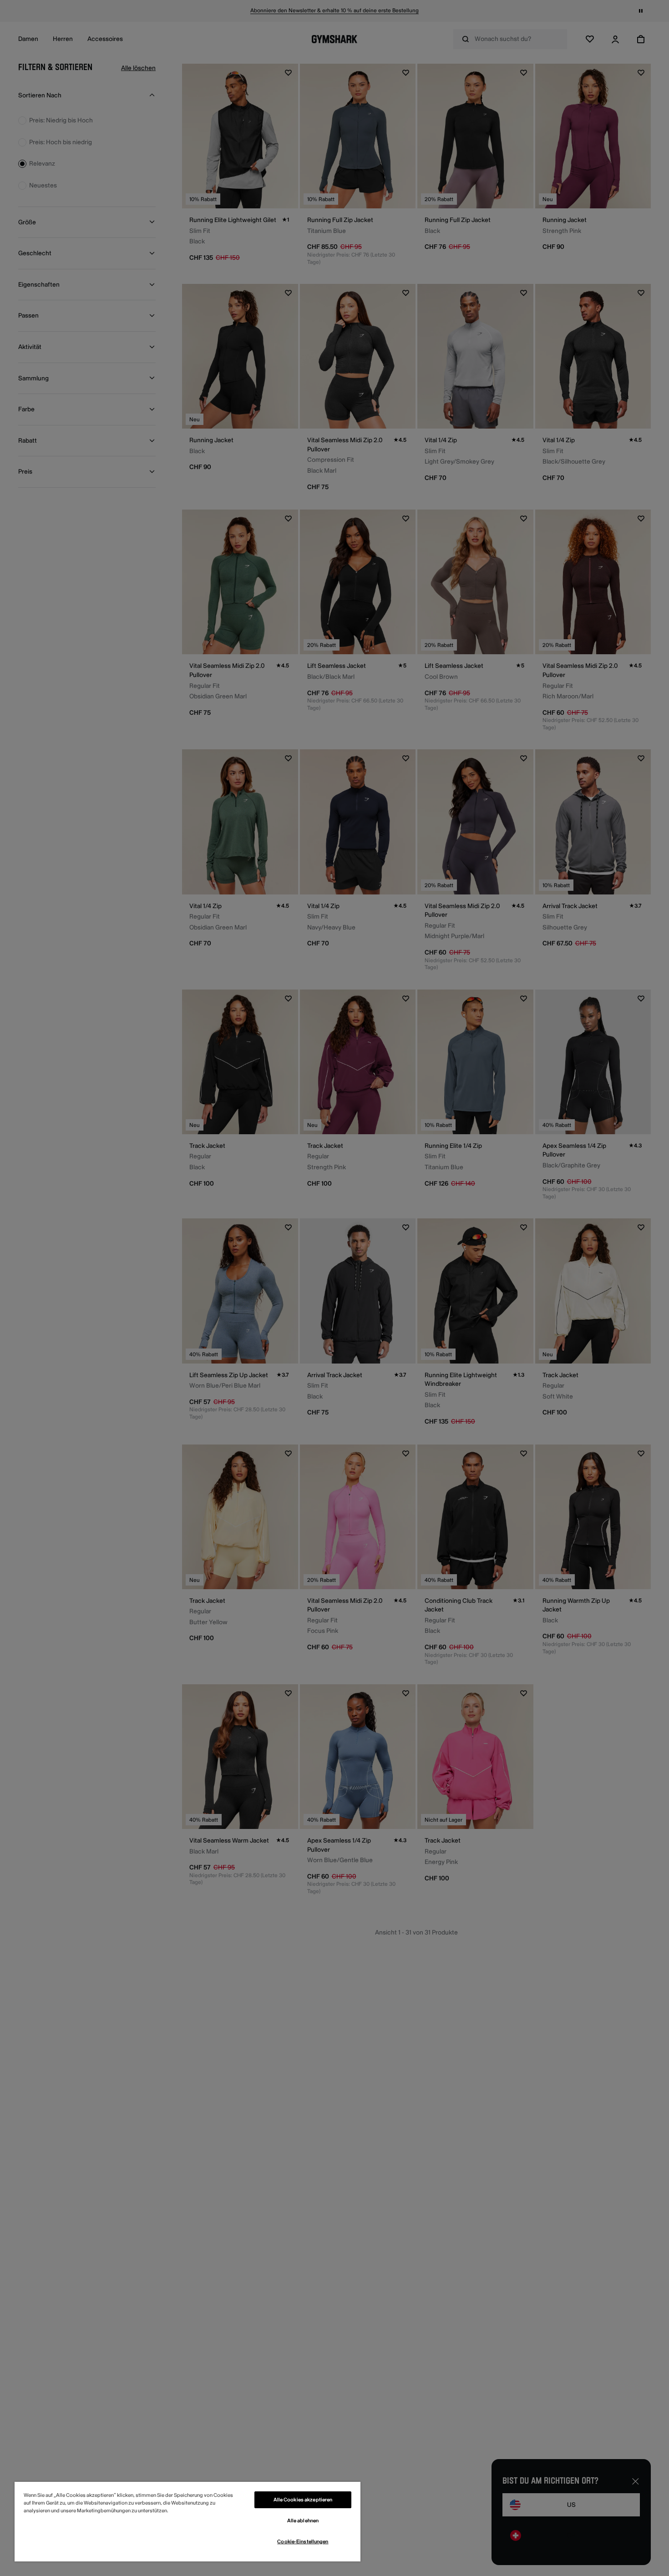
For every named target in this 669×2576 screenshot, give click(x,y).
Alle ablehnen (303, 2521)
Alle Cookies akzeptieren (303, 2500)
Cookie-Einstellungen (303, 2542)
